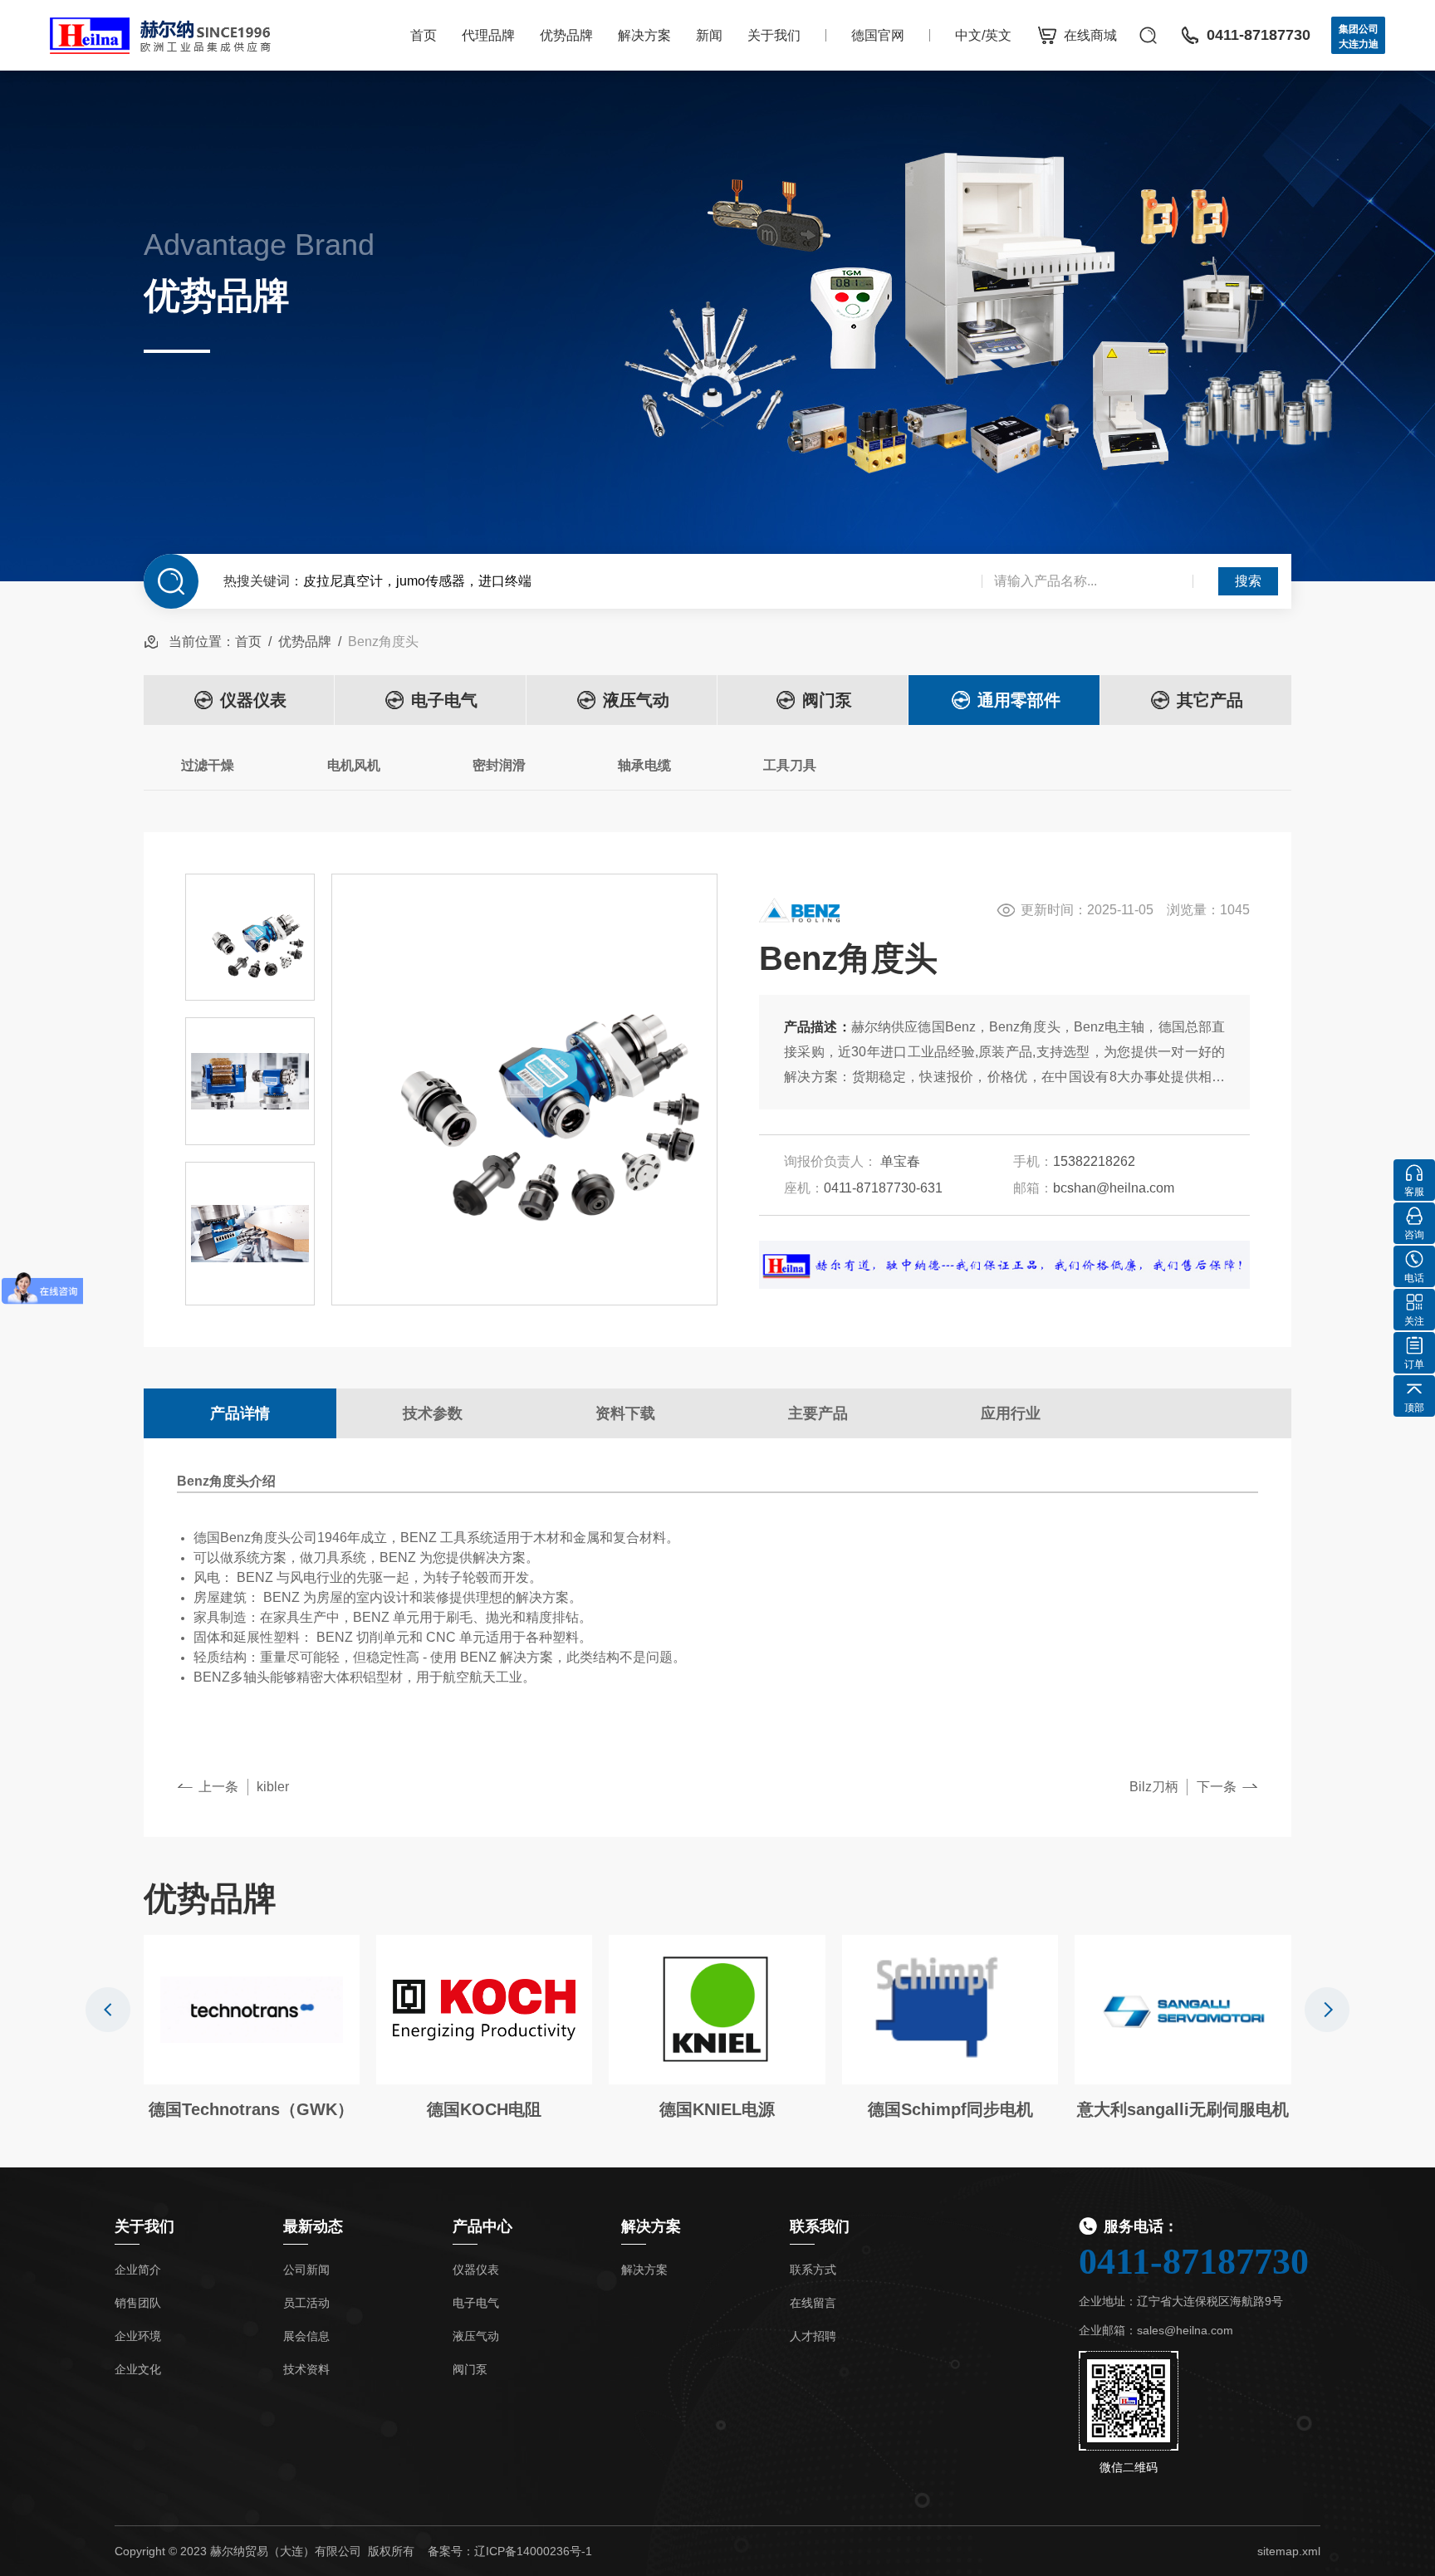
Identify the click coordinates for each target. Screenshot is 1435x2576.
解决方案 (644, 35)
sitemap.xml (1289, 2551)
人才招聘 (813, 2336)
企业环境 (138, 2336)
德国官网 (878, 35)
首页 (424, 35)
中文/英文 (983, 35)
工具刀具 (790, 765)
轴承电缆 (644, 765)
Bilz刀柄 (1154, 1787)
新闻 (709, 35)
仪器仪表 (253, 700)
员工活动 (306, 2303)
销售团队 (138, 2303)
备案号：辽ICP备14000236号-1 (510, 2551)
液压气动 (636, 700)
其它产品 (1210, 700)
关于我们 (774, 35)
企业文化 (138, 2369)
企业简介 (138, 2270)
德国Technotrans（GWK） (251, 2109)
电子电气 (444, 700)
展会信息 (306, 2336)
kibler (273, 1787)
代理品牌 (488, 35)
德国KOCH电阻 (484, 2109)
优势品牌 (566, 35)
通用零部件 (1019, 700)
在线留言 (813, 2303)
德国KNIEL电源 (717, 2109)
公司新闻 (306, 2270)
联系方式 (813, 2270)
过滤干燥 (208, 765)
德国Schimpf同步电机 (950, 2109)
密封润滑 (499, 765)
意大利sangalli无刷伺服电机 (1183, 2109)
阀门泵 (827, 700)
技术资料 (306, 2369)
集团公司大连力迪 (1359, 37)
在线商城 (1090, 35)
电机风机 (354, 765)
